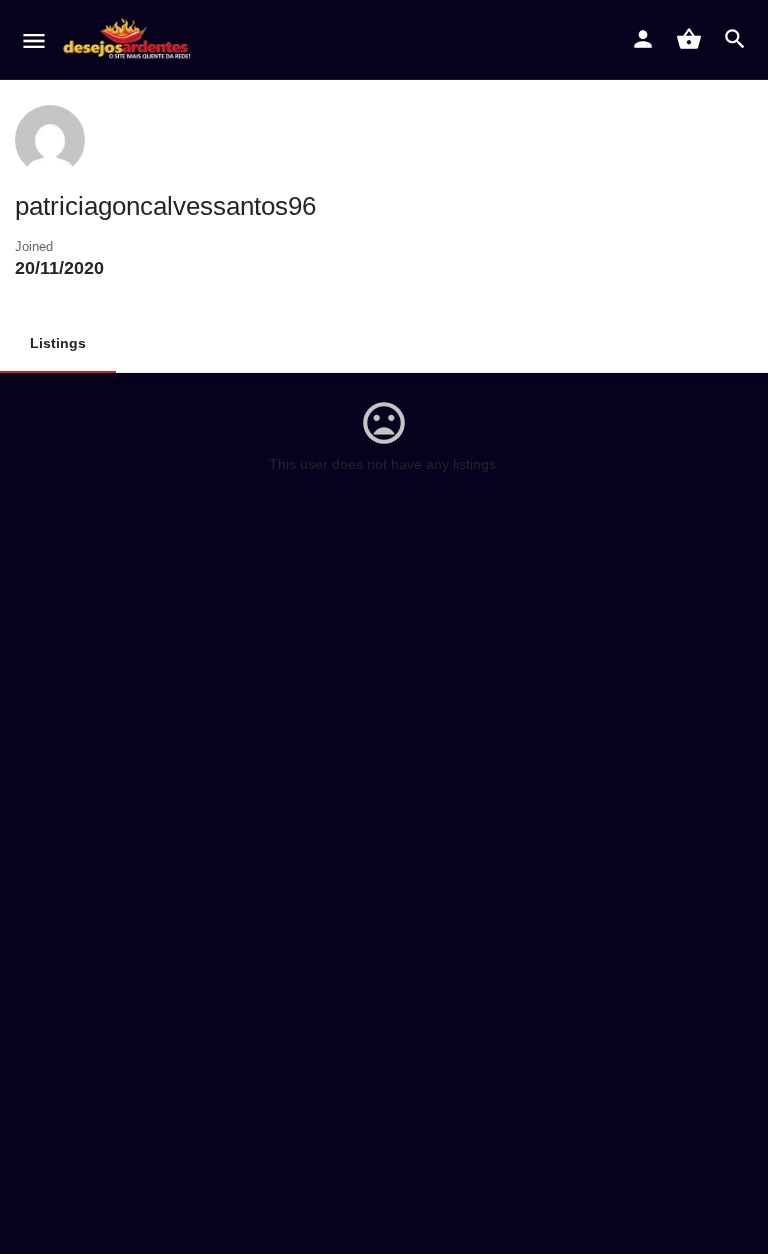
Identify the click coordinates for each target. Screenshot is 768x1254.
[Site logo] (131, 40)
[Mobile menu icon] (34, 40)
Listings (58, 343)
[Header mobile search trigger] (735, 39)
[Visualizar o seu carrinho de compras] (689, 39)
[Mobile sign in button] (643, 39)
